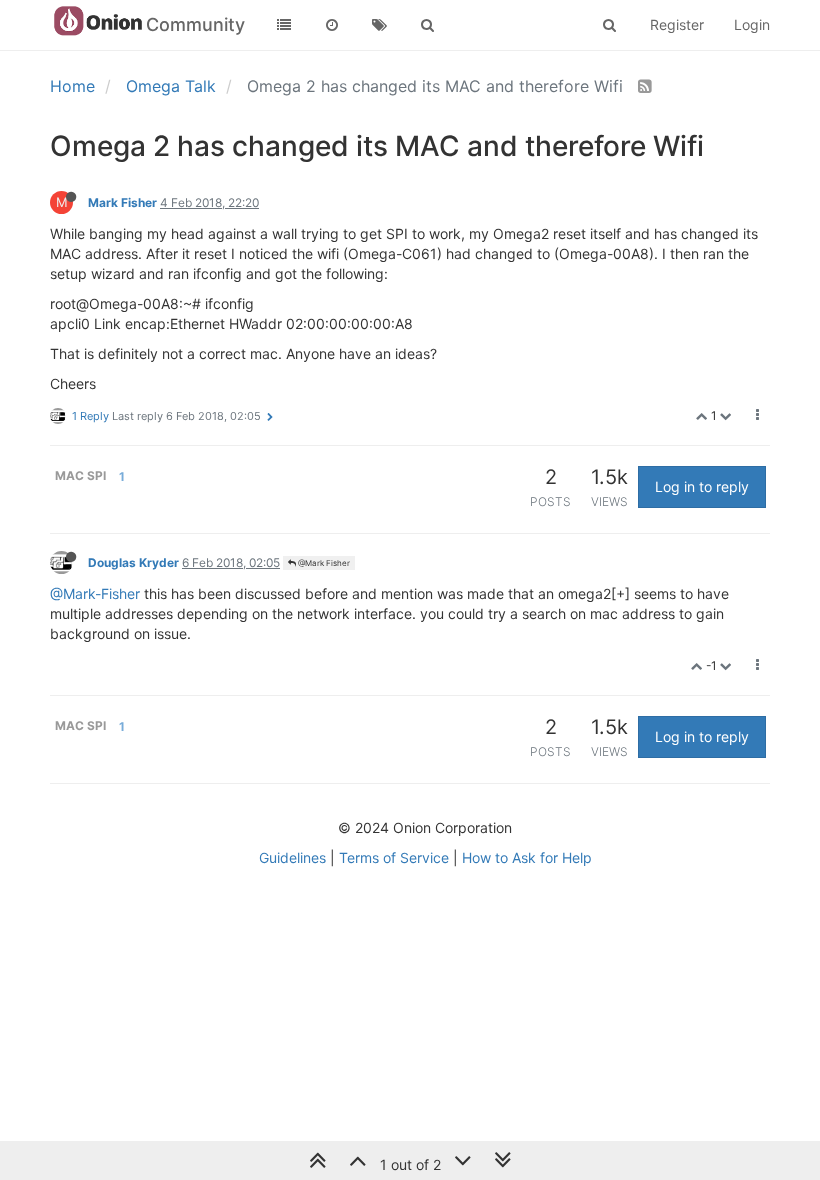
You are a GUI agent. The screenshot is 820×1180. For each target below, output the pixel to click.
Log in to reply (702, 486)
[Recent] (332, 25)
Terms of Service (394, 857)
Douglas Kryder (133, 562)
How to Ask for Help (527, 857)
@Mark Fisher (323, 563)
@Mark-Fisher (95, 593)
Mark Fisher (122, 202)
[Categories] (284, 25)
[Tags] (380, 25)
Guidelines (292, 857)
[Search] (428, 25)
